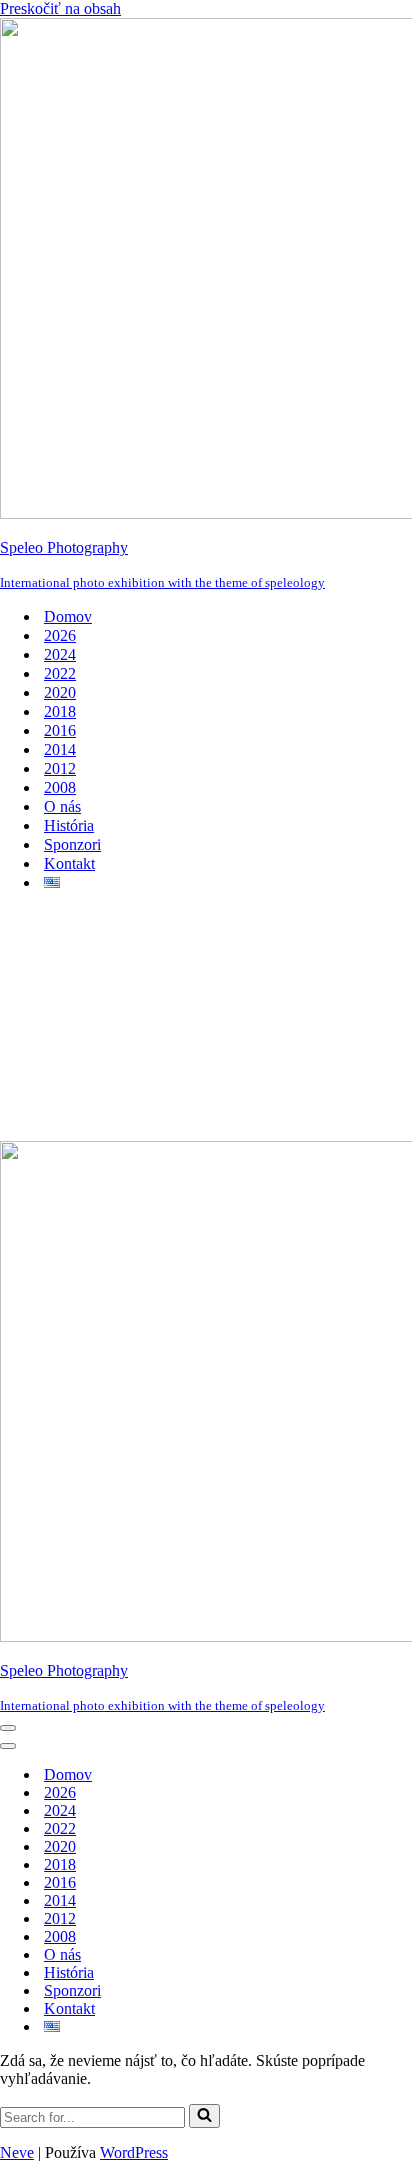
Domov (68, 616)
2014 (60, 749)
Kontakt (69, 863)
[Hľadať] (204, 2116)
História (69, 825)
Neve (17, 2152)
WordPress (134, 2152)
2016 (60, 730)
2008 (60, 787)
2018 (60, 711)
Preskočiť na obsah (60, 8)
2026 (60, 635)
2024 (60, 654)
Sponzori (72, 844)
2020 (60, 692)
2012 (60, 768)
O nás (62, 806)
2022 (60, 673)
